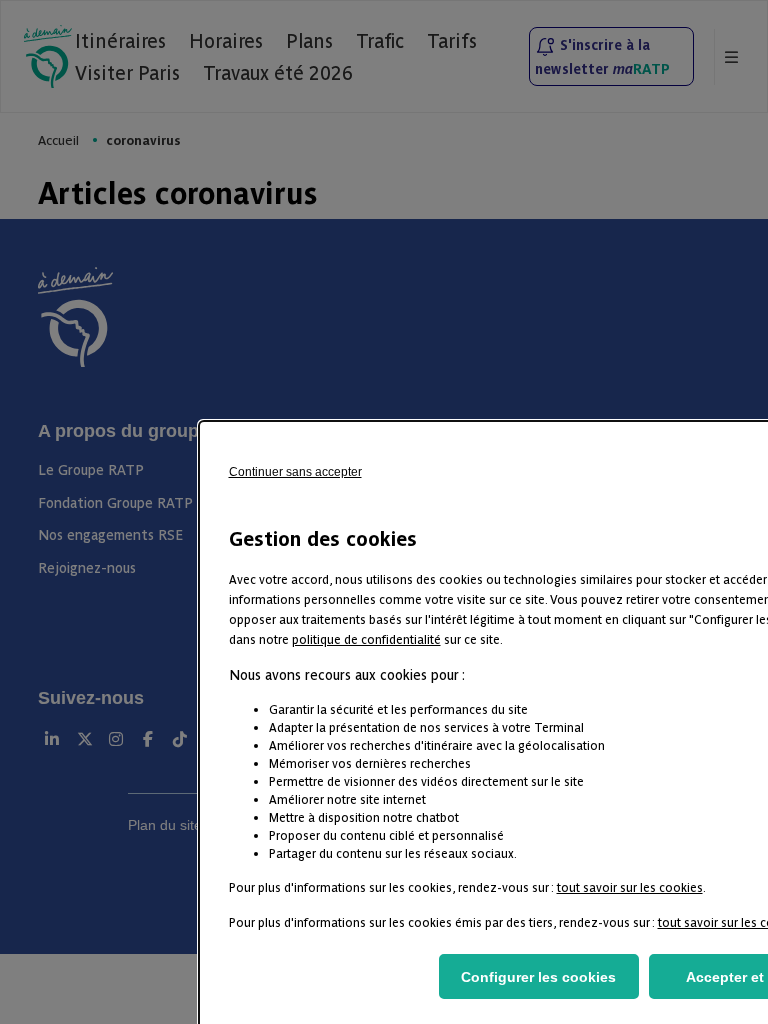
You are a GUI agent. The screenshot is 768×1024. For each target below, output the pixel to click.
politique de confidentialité (366, 638)
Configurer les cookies (538, 977)
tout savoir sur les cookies (630, 886)
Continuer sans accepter (295, 472)
